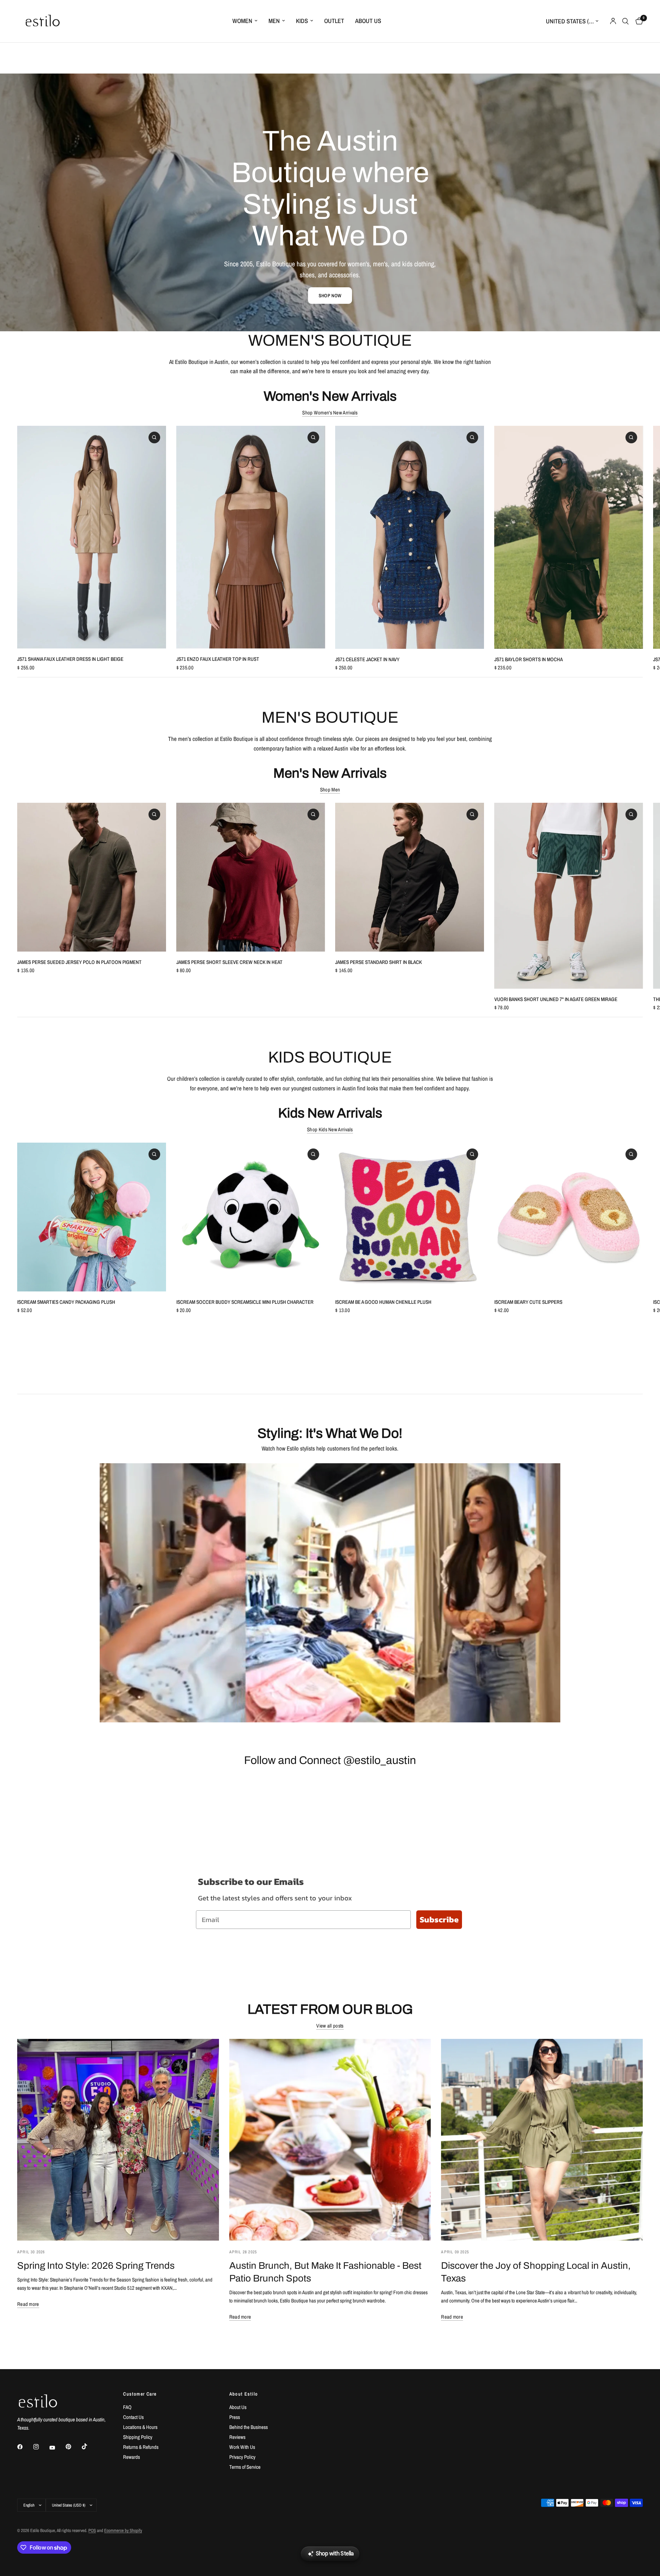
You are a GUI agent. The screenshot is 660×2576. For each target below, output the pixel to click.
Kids (302, 21)
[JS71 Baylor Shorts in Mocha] (569, 537)
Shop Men (330, 790)
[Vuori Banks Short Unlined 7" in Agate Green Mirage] (569, 896)
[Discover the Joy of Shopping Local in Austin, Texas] (542, 2140)
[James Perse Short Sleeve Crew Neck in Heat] (251, 877)
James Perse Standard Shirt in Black (378, 962)
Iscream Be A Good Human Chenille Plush (383, 1302)
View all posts (330, 2026)
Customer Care (140, 2394)
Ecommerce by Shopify (123, 2530)
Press (235, 2417)
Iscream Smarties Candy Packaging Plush (66, 1302)
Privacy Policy (242, 2457)
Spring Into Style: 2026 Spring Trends (96, 2266)
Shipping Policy (138, 2437)
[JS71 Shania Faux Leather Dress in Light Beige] (92, 537)
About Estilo (244, 2394)
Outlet (334, 21)
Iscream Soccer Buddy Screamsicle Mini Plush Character (245, 1302)
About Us (368, 21)
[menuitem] (245, 21)
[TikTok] (89, 2446)
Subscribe (439, 1919)
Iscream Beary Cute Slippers (528, 1302)
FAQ (127, 2407)
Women (242, 21)
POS (92, 2530)
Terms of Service (245, 2467)
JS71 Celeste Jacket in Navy (367, 659)
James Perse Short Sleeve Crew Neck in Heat (229, 962)
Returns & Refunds (141, 2447)
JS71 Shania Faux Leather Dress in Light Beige (70, 659)
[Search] (625, 21)
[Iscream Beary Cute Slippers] (569, 1217)
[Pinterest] (73, 2447)
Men (274, 21)
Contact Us (133, 2417)
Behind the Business (249, 2427)
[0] (637, 21)
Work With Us (242, 2447)
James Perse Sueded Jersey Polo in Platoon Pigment (79, 962)
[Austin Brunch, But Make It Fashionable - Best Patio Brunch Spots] (330, 2140)
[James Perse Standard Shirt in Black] (410, 877)
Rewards (131, 2457)
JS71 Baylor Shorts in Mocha (529, 659)
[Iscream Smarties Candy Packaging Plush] (92, 1217)
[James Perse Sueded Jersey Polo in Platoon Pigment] (92, 877)
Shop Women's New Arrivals (330, 413)
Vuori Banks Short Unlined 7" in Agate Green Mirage (556, 999)
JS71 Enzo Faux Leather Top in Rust (218, 659)
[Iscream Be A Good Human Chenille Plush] (410, 1217)
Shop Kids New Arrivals (330, 1129)
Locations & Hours (140, 2427)
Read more (28, 2304)
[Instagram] (41, 2447)
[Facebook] (25, 2447)
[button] (330, 296)
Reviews (237, 2437)
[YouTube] (57, 2448)
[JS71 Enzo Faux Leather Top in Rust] (251, 537)
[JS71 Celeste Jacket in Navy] (410, 537)
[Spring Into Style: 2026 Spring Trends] (118, 2140)
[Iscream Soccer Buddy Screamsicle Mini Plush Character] (251, 1217)
